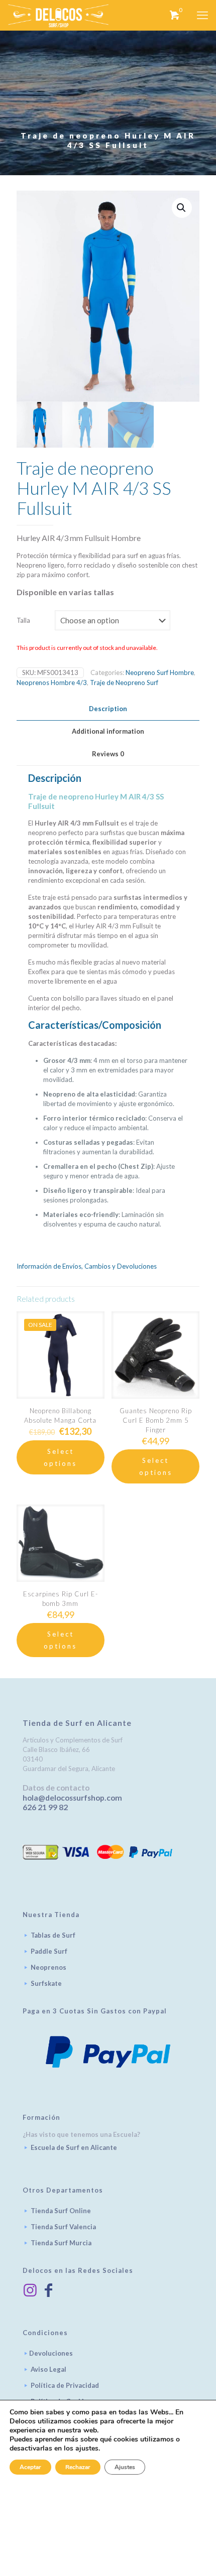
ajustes (87, 2449)
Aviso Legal (48, 2369)
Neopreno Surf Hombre (160, 672)
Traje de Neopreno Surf (124, 683)
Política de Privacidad (65, 2385)
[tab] (108, 709)
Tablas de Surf (53, 1935)
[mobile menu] (202, 15)
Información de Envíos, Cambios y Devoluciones (87, 1266)
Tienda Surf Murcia (61, 2243)
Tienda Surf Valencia (63, 2227)
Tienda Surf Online (61, 2211)
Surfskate (46, 1983)
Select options (60, 1457)
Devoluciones (51, 2353)
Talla (23, 620)
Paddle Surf (49, 1951)
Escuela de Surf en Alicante (74, 2147)
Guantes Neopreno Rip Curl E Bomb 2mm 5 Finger (156, 1420)
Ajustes (125, 2467)
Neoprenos (48, 1967)
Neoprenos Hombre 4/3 (52, 683)
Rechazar (78, 2467)
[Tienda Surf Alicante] (58, 15)
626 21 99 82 (45, 1807)
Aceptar (30, 2467)
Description (108, 709)
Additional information (108, 731)
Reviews (108, 754)
